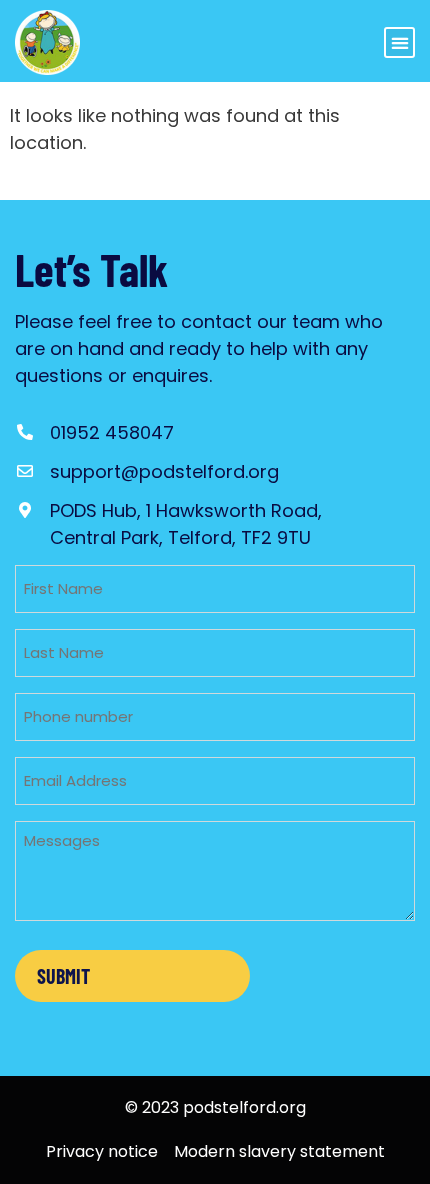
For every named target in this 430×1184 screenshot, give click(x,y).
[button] (399, 42)
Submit (63, 976)
